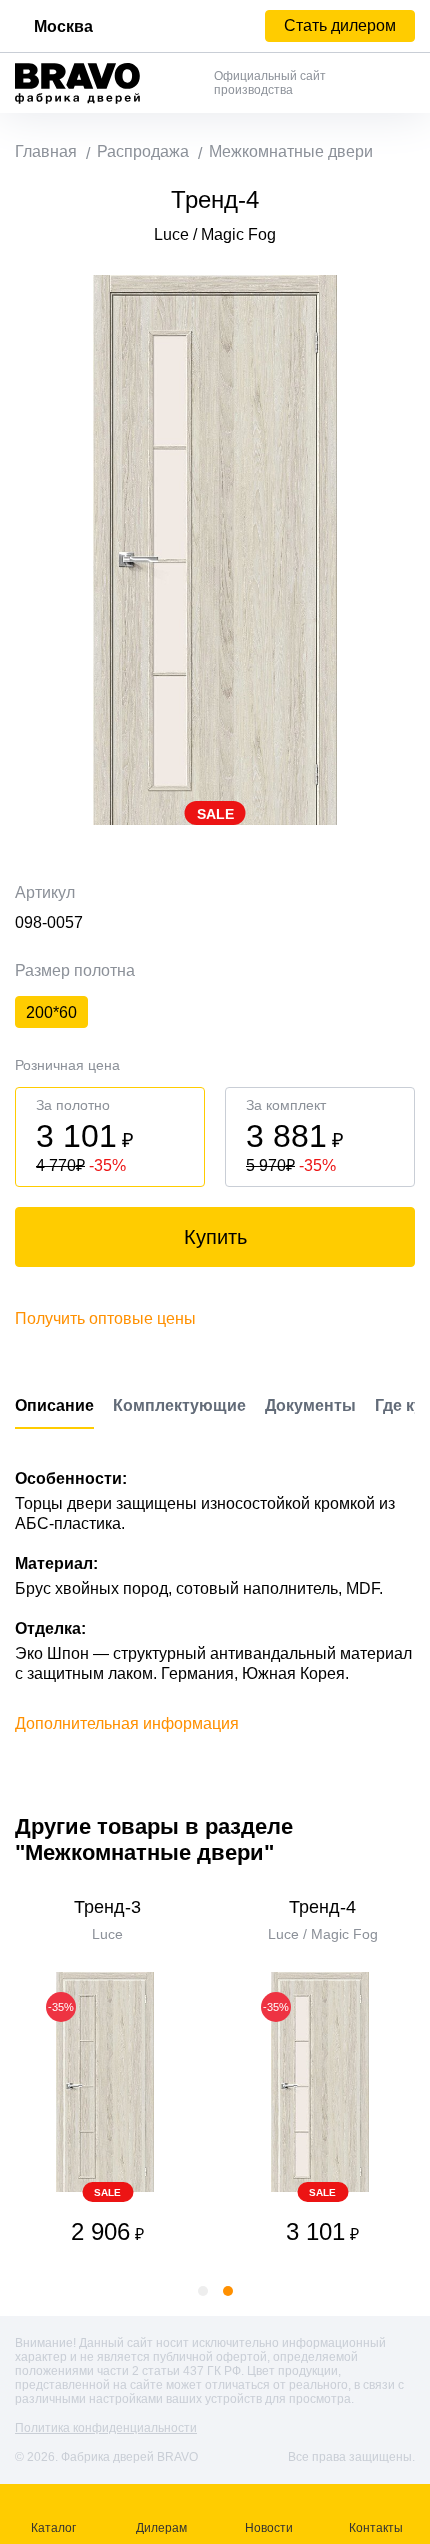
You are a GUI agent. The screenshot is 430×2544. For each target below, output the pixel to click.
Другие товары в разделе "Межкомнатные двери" (154, 1839)
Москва (63, 26)
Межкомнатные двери (291, 151)
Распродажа (143, 151)
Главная (46, 151)
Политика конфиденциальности (106, 2428)
